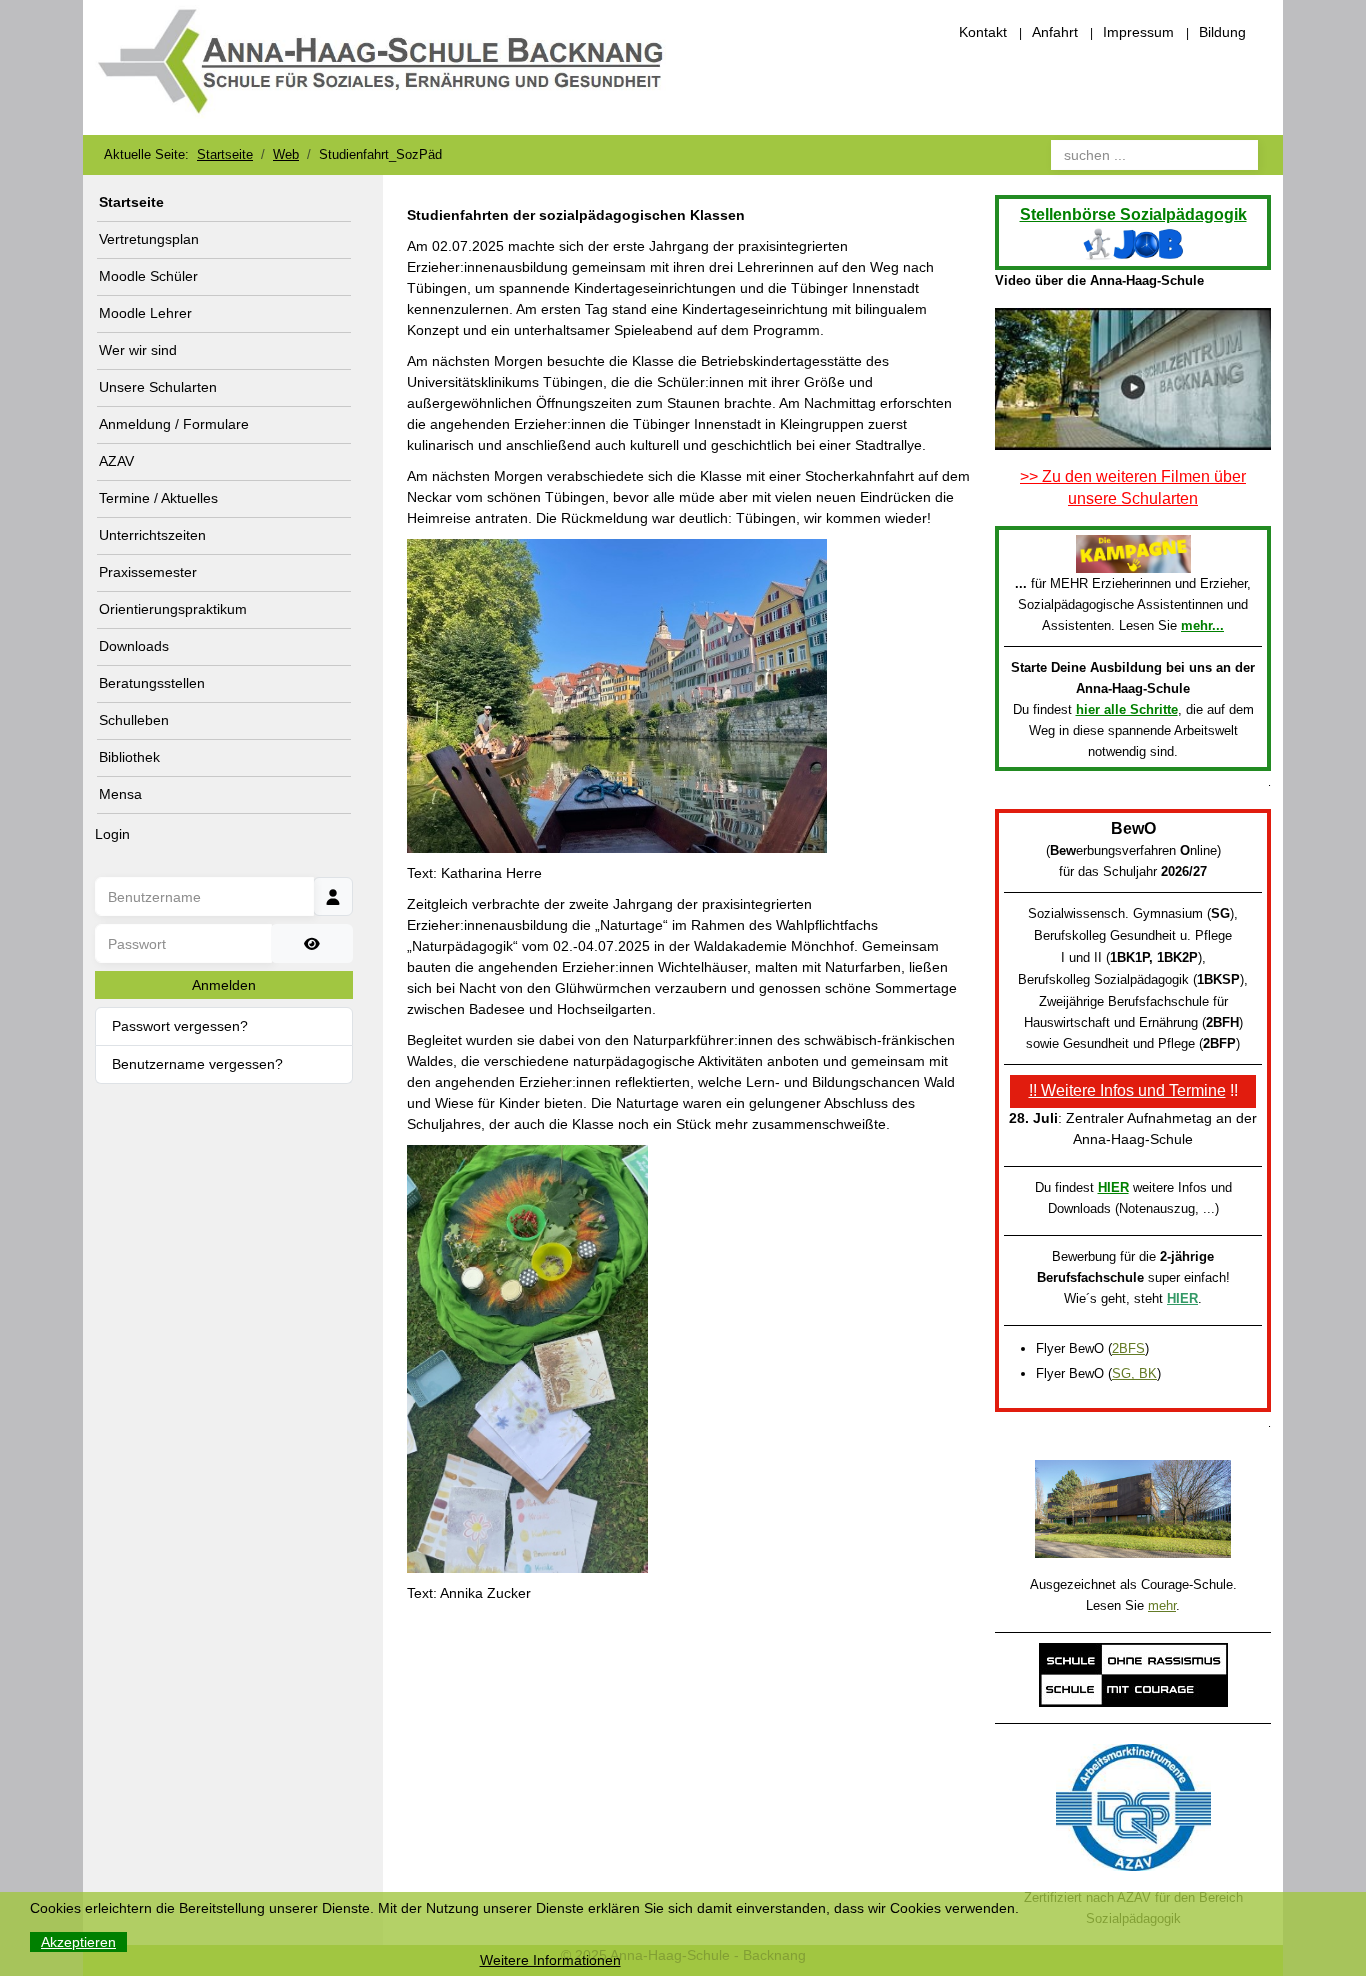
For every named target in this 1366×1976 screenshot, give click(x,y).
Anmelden (224, 985)
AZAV (116, 461)
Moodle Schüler (148, 276)
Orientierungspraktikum (173, 609)
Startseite (131, 202)
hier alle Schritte (1127, 709)
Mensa (120, 794)
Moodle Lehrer (145, 313)
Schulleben (134, 720)
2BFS (1128, 1348)
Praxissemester (148, 572)
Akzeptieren (78, 1942)
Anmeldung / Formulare (174, 424)
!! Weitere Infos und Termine (1127, 1090)
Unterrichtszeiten (152, 535)
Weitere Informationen (550, 1960)
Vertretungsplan (149, 239)
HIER (1113, 1187)
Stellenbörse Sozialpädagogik (1133, 214)
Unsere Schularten (158, 387)
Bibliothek (129, 757)
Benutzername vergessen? (197, 1064)
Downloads (134, 646)
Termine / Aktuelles (158, 498)
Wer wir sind (138, 350)
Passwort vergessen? (180, 1026)
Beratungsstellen (152, 683)
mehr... (1202, 625)
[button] (341, 351)
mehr (1162, 1605)
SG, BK (1134, 1373)
